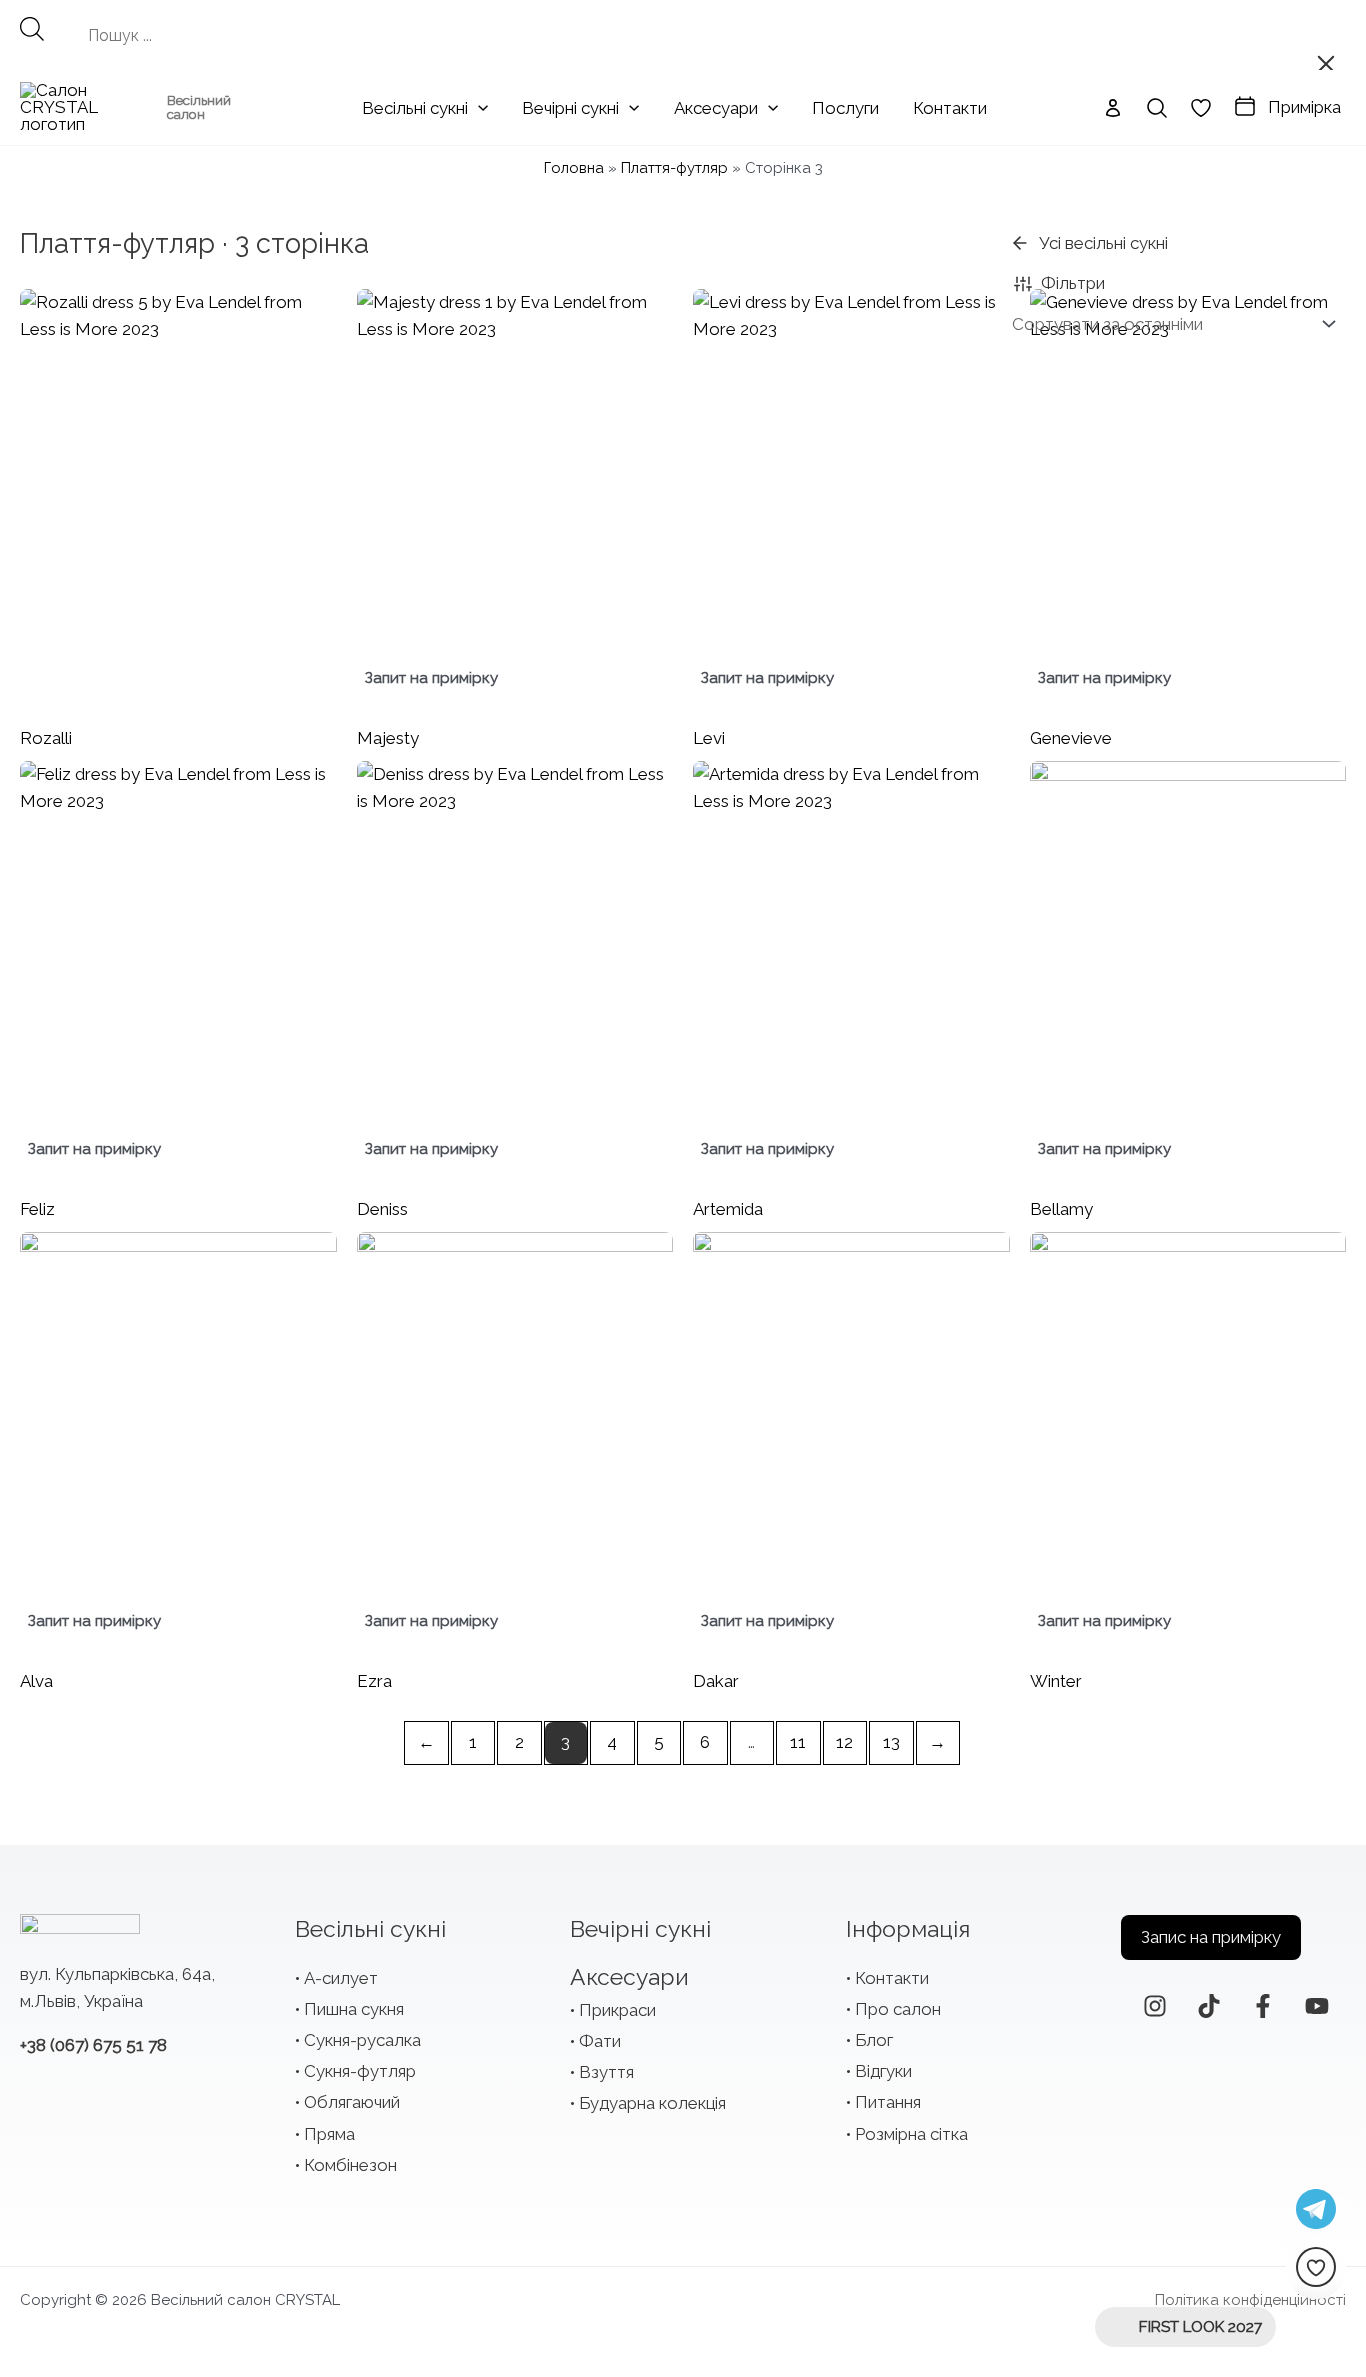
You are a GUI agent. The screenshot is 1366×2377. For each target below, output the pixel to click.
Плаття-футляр (674, 168)
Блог (874, 2040)
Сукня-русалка (362, 2040)
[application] (478, 108)
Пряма (329, 2134)
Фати (600, 2041)
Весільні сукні (370, 1928)
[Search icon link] (1157, 108)
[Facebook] (1263, 2006)
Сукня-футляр (360, 2071)
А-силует (341, 1978)
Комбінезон (350, 2165)
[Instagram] (1155, 2006)
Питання (888, 2102)
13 (891, 1742)
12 (844, 1742)
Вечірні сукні (640, 1928)
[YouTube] (1317, 2006)
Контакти (892, 1978)
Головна (574, 168)
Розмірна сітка (911, 2134)
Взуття (606, 2072)
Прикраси (617, 2010)
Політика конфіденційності (1250, 2300)
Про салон (898, 2009)
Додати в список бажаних (312, 314)
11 (798, 1742)
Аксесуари (629, 1976)
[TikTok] (1209, 2006)
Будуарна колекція (652, 2103)
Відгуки (883, 2071)
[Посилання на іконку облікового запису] (1113, 108)
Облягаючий (352, 2102)
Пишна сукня (354, 2009)
